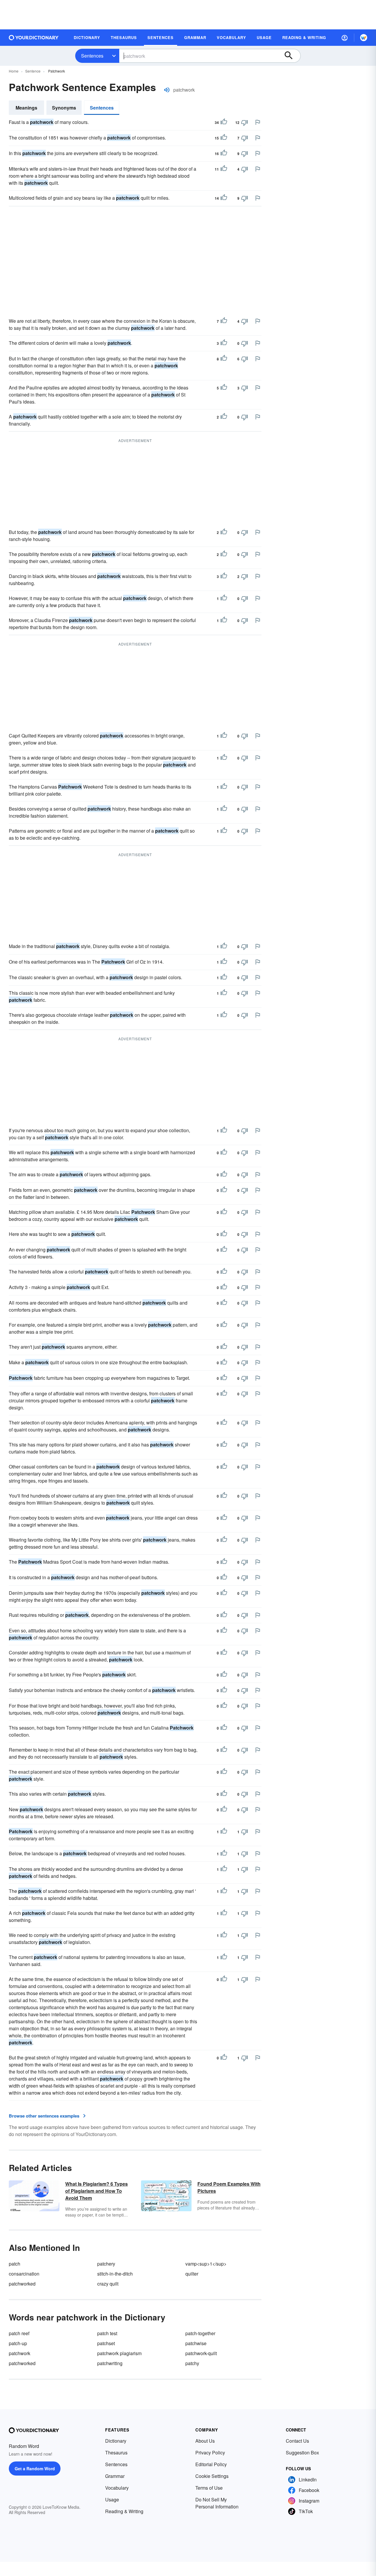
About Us (205, 2441)
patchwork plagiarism (119, 2353)
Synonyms (64, 108)
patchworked (22, 2284)
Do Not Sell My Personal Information (217, 2503)
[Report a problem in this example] (258, 122)
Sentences (92, 56)
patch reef (19, 2333)
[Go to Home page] (34, 38)
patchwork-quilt (201, 2353)
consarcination (24, 2274)
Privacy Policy (210, 2453)
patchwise (196, 2343)
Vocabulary (117, 2488)
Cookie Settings (212, 2476)
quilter (192, 2274)
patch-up (18, 2343)
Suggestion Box (302, 2453)
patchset (106, 2343)
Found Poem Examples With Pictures (229, 2187)
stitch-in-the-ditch (115, 2274)
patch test (107, 2333)
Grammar (115, 2476)
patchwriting (110, 2363)
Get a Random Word (35, 2469)
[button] (345, 38)
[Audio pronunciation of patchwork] (167, 90)
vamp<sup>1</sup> (206, 2264)
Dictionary (116, 2441)
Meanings (26, 108)
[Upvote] (224, 122)
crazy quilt (108, 2284)
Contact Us (297, 2441)
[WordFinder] (364, 38)
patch (15, 2264)
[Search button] (291, 56)
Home (14, 71)
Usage (112, 2499)
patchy (192, 2363)
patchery (106, 2264)
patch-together (200, 2333)
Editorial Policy (211, 2464)
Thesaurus (116, 2453)
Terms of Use (209, 2488)
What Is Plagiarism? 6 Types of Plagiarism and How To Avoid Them (96, 2191)
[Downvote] (244, 122)
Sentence (33, 71)
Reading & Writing (124, 2511)
